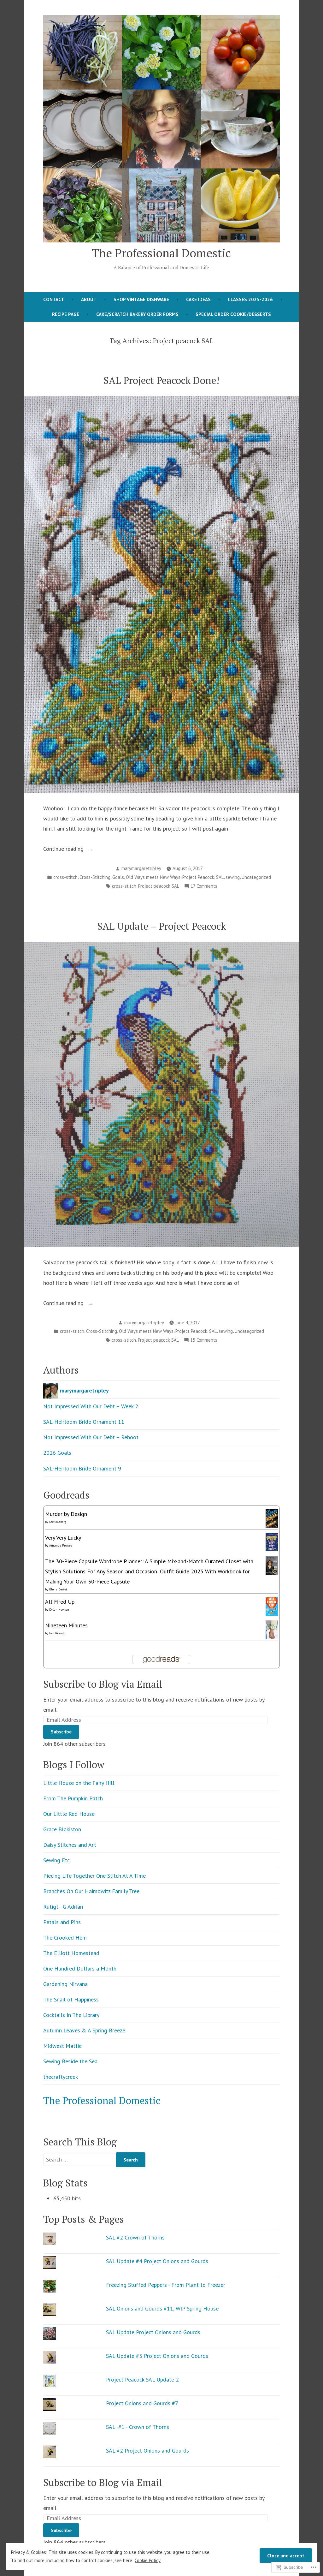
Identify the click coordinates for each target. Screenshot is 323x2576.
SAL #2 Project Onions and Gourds (148, 2451)
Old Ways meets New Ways (153, 877)
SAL (220, 877)
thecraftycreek (61, 2077)
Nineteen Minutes (66, 1625)
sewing (233, 877)
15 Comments (204, 1341)
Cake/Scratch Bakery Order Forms (137, 314)
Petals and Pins (62, 1922)
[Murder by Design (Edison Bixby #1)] (272, 1518)
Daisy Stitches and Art (70, 1845)
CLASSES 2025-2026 (250, 299)
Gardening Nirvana (65, 1984)
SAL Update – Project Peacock (161, 926)
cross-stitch (65, 877)
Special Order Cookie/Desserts (233, 314)
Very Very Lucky (63, 1538)
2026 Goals (57, 1453)
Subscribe (61, 1732)
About (89, 299)
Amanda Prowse (61, 1545)
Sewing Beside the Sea (70, 2061)
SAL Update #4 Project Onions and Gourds (157, 2261)
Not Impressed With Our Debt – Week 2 (91, 1406)
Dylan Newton (59, 1610)
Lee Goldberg (58, 1522)
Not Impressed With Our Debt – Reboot (91, 1437)
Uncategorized (256, 877)
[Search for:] (79, 2159)
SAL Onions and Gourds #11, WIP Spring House (162, 2308)
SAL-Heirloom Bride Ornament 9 (82, 1468)
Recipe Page (66, 314)
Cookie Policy (148, 2560)
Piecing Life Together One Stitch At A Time (94, 1876)
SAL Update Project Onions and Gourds (153, 2332)
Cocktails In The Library (71, 2015)
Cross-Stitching (95, 877)
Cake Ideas (198, 299)
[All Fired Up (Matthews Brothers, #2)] (272, 1606)
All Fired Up (60, 1602)
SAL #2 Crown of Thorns (135, 2237)
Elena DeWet (58, 1589)
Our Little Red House (69, 1814)
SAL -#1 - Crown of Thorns (138, 2427)
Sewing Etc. (57, 1860)
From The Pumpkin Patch (73, 1798)
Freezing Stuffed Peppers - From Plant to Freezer (166, 2285)
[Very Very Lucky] (272, 1541)
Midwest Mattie (62, 2046)
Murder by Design (66, 1514)
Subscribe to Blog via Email (103, 1684)
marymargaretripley (141, 868)
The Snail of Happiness (71, 1999)
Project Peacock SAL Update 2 (142, 2379)
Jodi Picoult (57, 1633)
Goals (118, 877)
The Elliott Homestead (71, 1953)
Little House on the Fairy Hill (79, 1783)
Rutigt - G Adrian (63, 1907)
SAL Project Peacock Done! (161, 380)
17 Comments (204, 887)
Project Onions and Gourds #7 (142, 2403)
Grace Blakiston (62, 1829)
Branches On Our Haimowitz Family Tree (91, 1891)
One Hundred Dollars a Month (80, 1968)
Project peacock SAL (159, 886)
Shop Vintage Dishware (141, 299)
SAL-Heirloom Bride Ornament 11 (84, 1422)
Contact (54, 299)
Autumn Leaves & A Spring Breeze (84, 2030)
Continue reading (64, 849)
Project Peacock (198, 877)
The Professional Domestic (161, 253)
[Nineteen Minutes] (272, 1629)
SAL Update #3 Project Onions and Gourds (157, 2356)
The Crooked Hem (65, 1938)
